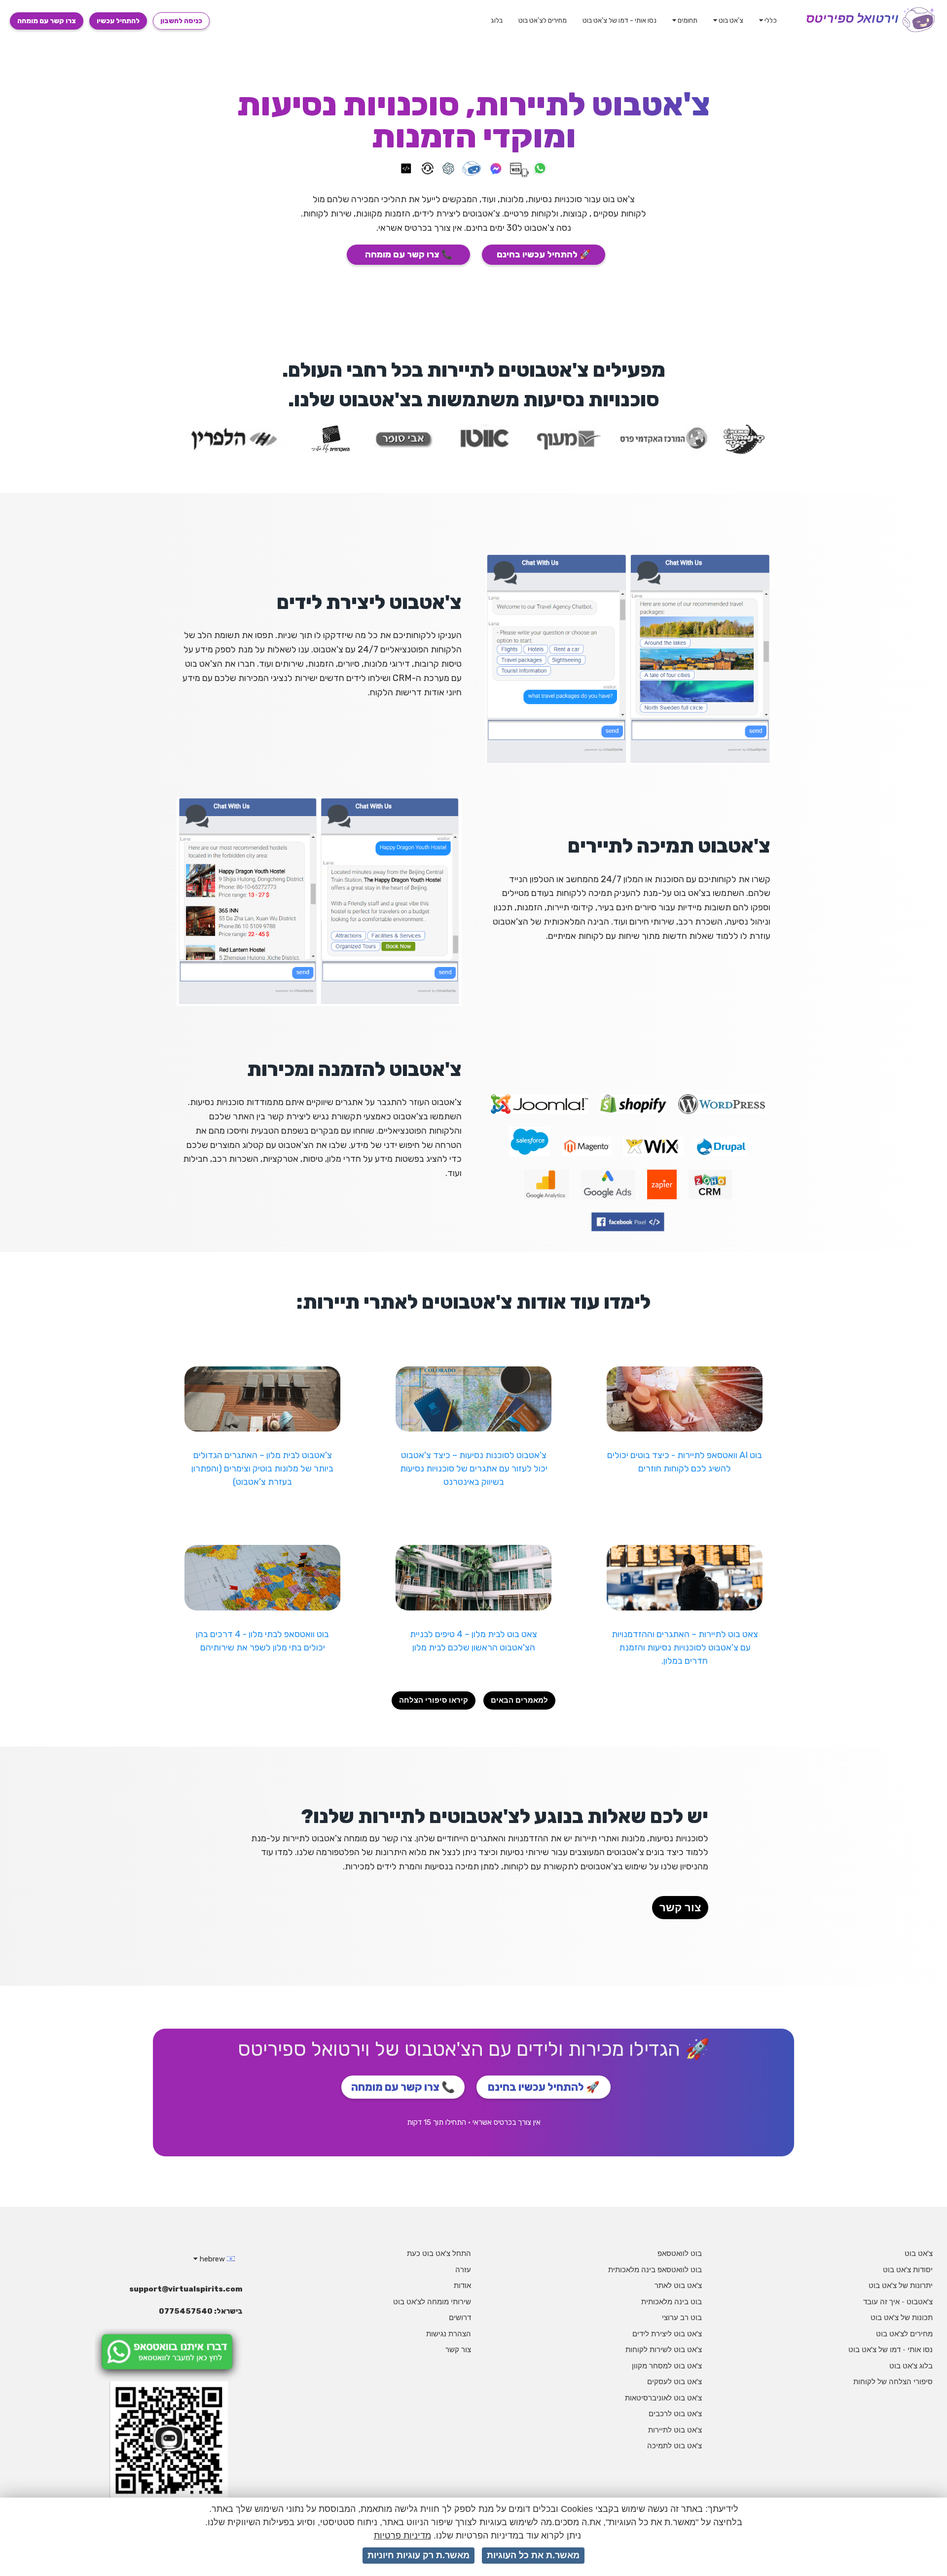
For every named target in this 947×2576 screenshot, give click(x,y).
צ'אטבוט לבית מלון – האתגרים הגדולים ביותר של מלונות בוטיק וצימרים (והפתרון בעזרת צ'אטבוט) (262, 1468)
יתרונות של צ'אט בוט (901, 2285)
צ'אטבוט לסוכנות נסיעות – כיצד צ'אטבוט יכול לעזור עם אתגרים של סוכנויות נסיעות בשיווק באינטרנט (474, 1468)
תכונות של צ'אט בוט (902, 2317)
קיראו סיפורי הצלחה (434, 1700)
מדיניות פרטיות (402, 2536)
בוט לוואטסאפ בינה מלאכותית (655, 2270)
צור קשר (680, 1908)
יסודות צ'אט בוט (908, 2270)
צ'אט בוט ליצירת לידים (667, 2334)
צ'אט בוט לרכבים (675, 2414)
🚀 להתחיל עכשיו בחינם (544, 254)
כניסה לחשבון (181, 21)
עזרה (463, 2270)
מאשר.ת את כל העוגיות (533, 2555)
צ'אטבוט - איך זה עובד (898, 2302)
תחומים (687, 20)
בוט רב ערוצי (682, 2317)
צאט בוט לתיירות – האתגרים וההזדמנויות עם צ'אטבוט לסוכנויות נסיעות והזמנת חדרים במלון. (685, 1647)
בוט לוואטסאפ (680, 2253)
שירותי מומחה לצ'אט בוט (432, 2302)
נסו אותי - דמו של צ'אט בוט (619, 20)
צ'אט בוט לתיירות (675, 2430)
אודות (462, 2285)
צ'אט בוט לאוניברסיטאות (663, 2398)
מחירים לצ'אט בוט (543, 20)
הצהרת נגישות (449, 2334)
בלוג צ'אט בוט (911, 2366)
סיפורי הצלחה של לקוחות (893, 2381)
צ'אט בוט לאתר (678, 2285)
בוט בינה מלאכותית (672, 2302)
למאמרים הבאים (519, 1700)
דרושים (460, 2317)
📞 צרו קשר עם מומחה (409, 254)
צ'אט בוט (730, 20)
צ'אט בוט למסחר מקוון (667, 2366)
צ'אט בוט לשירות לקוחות (664, 2349)
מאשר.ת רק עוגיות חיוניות (419, 2555)
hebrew (212, 2259)
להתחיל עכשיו (118, 21)
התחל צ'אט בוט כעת (439, 2253)
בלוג (497, 20)
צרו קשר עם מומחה (47, 21)
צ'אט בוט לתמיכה (674, 2446)
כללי (770, 20)
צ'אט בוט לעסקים (674, 2381)
